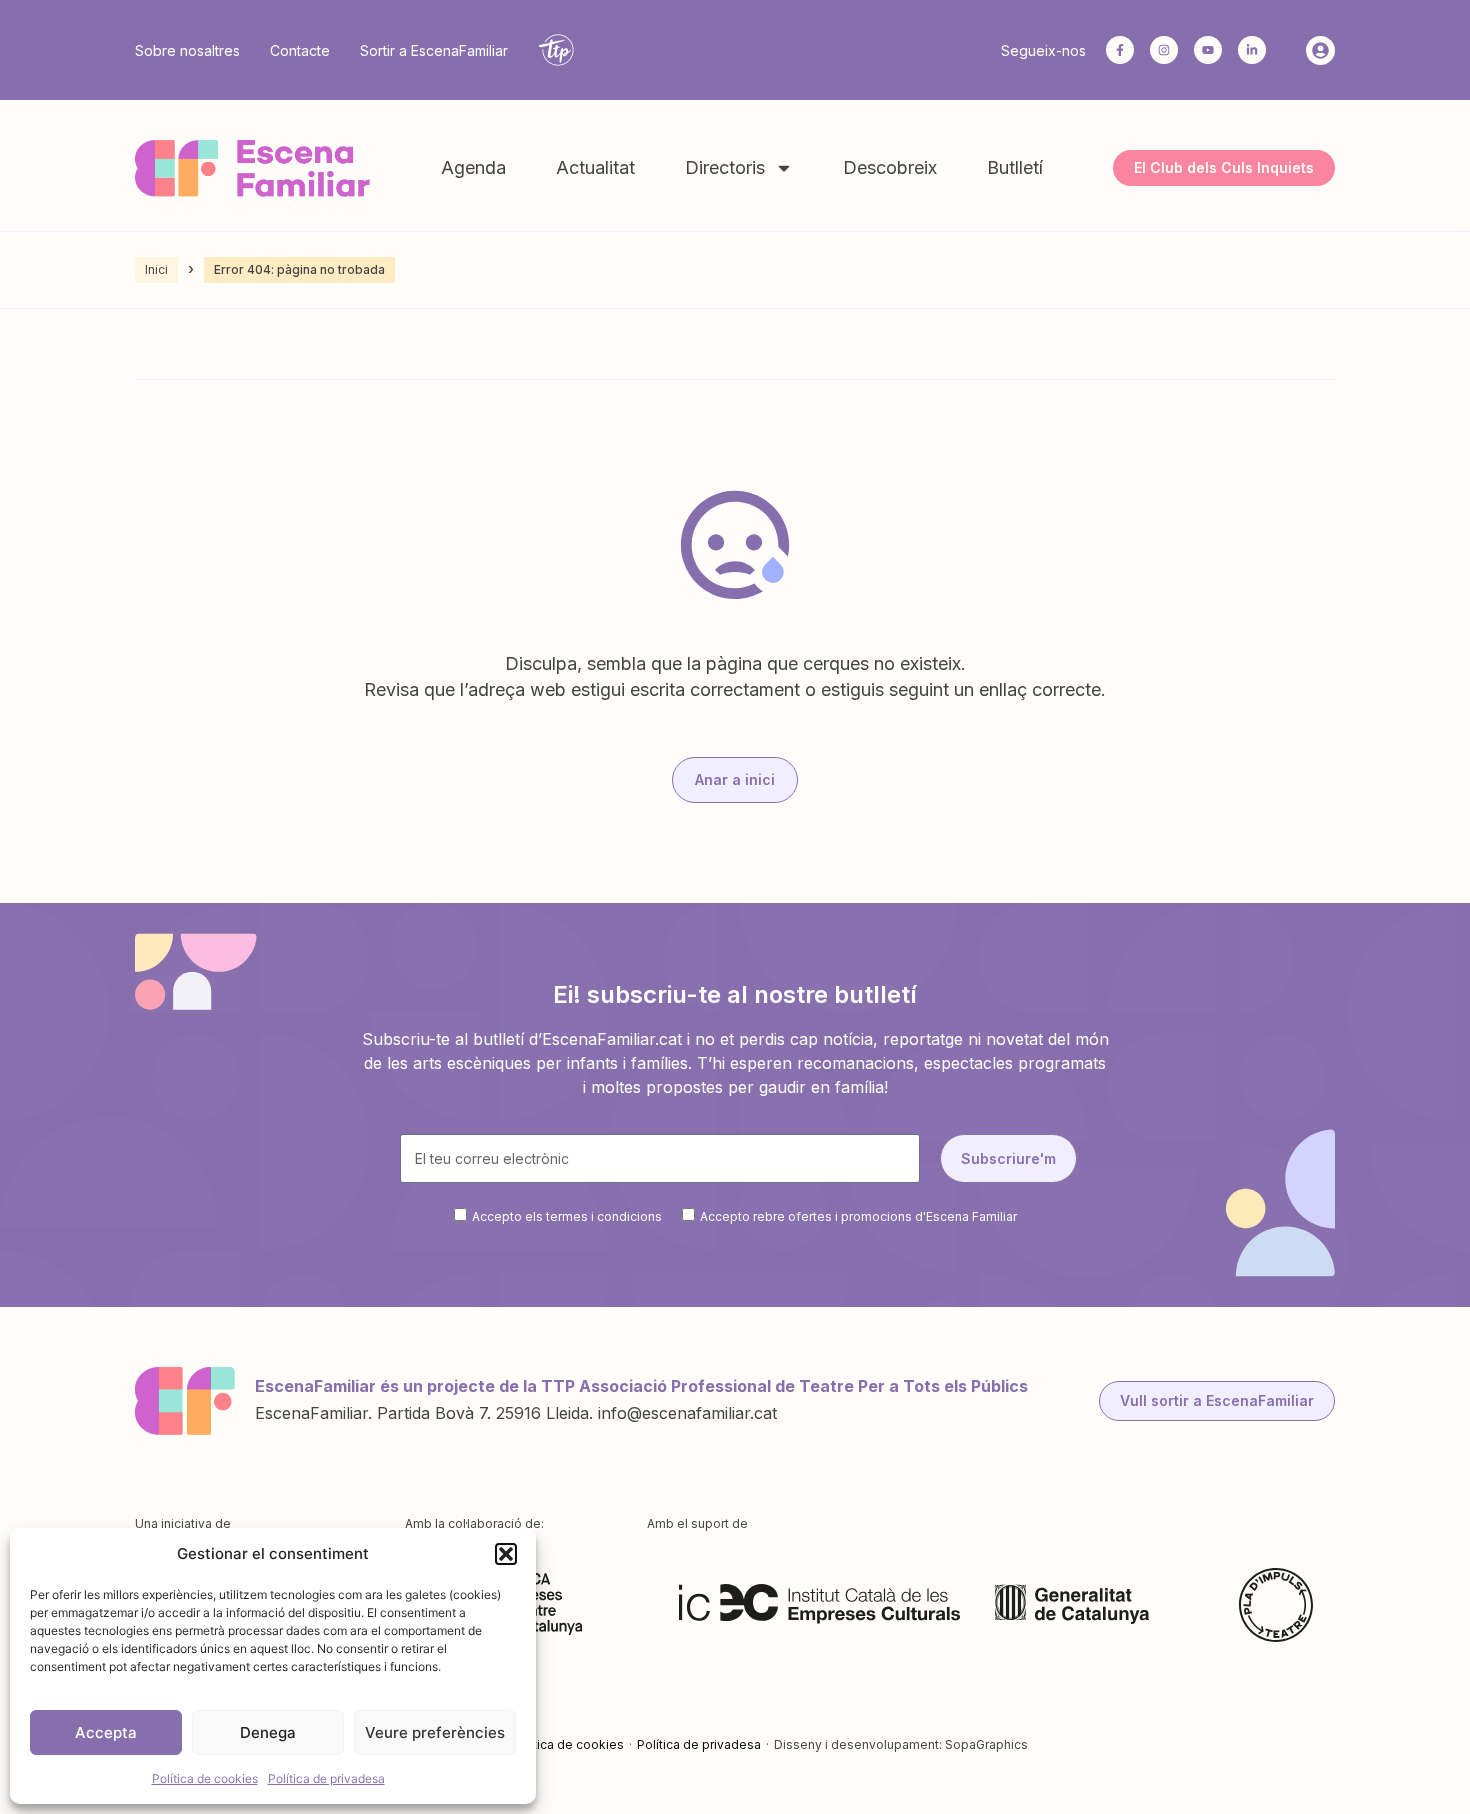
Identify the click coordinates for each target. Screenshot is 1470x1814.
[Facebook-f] (1120, 50)
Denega (268, 1732)
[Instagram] (1164, 50)
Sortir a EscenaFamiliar (434, 50)
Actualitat (595, 167)
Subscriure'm (1008, 1158)
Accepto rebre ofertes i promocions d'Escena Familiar (858, 1216)
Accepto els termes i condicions (567, 1216)
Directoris (725, 167)
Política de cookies (205, 1778)
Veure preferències (435, 1732)
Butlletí (1015, 167)
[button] (506, 1554)
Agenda (473, 167)
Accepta (106, 1732)
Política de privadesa (326, 1778)
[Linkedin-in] (1252, 50)
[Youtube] (1208, 50)
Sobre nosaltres (187, 50)
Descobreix (890, 167)
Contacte (300, 50)
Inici (156, 269)
